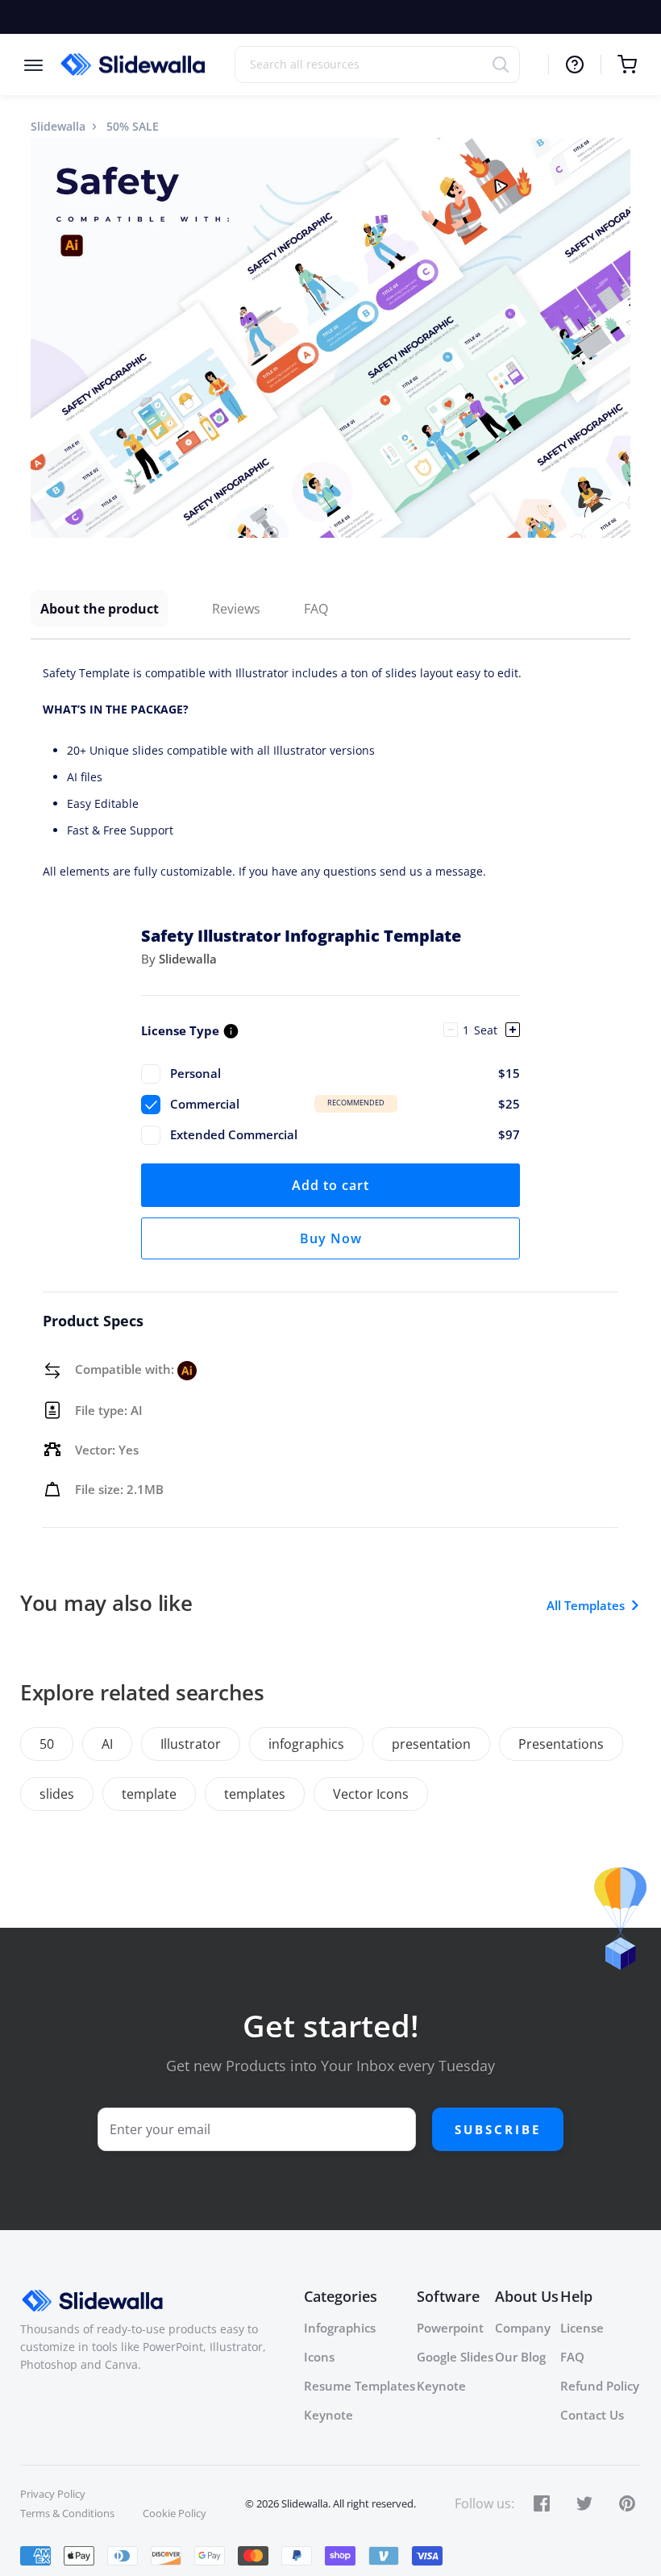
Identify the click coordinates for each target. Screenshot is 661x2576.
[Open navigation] (42, 64)
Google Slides (455, 2357)
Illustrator (191, 1744)
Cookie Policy (175, 2513)
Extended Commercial (345, 1134)
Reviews (236, 609)
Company (523, 2328)
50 (47, 1744)
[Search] (506, 64)
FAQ (316, 609)
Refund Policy (600, 2386)
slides (57, 1794)
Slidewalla (58, 126)
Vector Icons (371, 1794)
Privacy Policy (53, 2494)
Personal (345, 1073)
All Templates (586, 1605)
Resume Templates (360, 2386)
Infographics (340, 2328)
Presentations (561, 1744)
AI (107, 1744)
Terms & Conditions (67, 2513)
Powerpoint (450, 2328)
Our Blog (520, 2357)
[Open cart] (619, 65)
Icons (319, 2357)
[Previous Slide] (45, 338)
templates (255, 1794)
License (582, 2328)
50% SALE (133, 126)
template (149, 1794)
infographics (306, 1744)
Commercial (345, 1104)
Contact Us (592, 2415)
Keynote (328, 2415)
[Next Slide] (616, 338)
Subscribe (498, 2129)
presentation (431, 1744)
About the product (100, 609)
